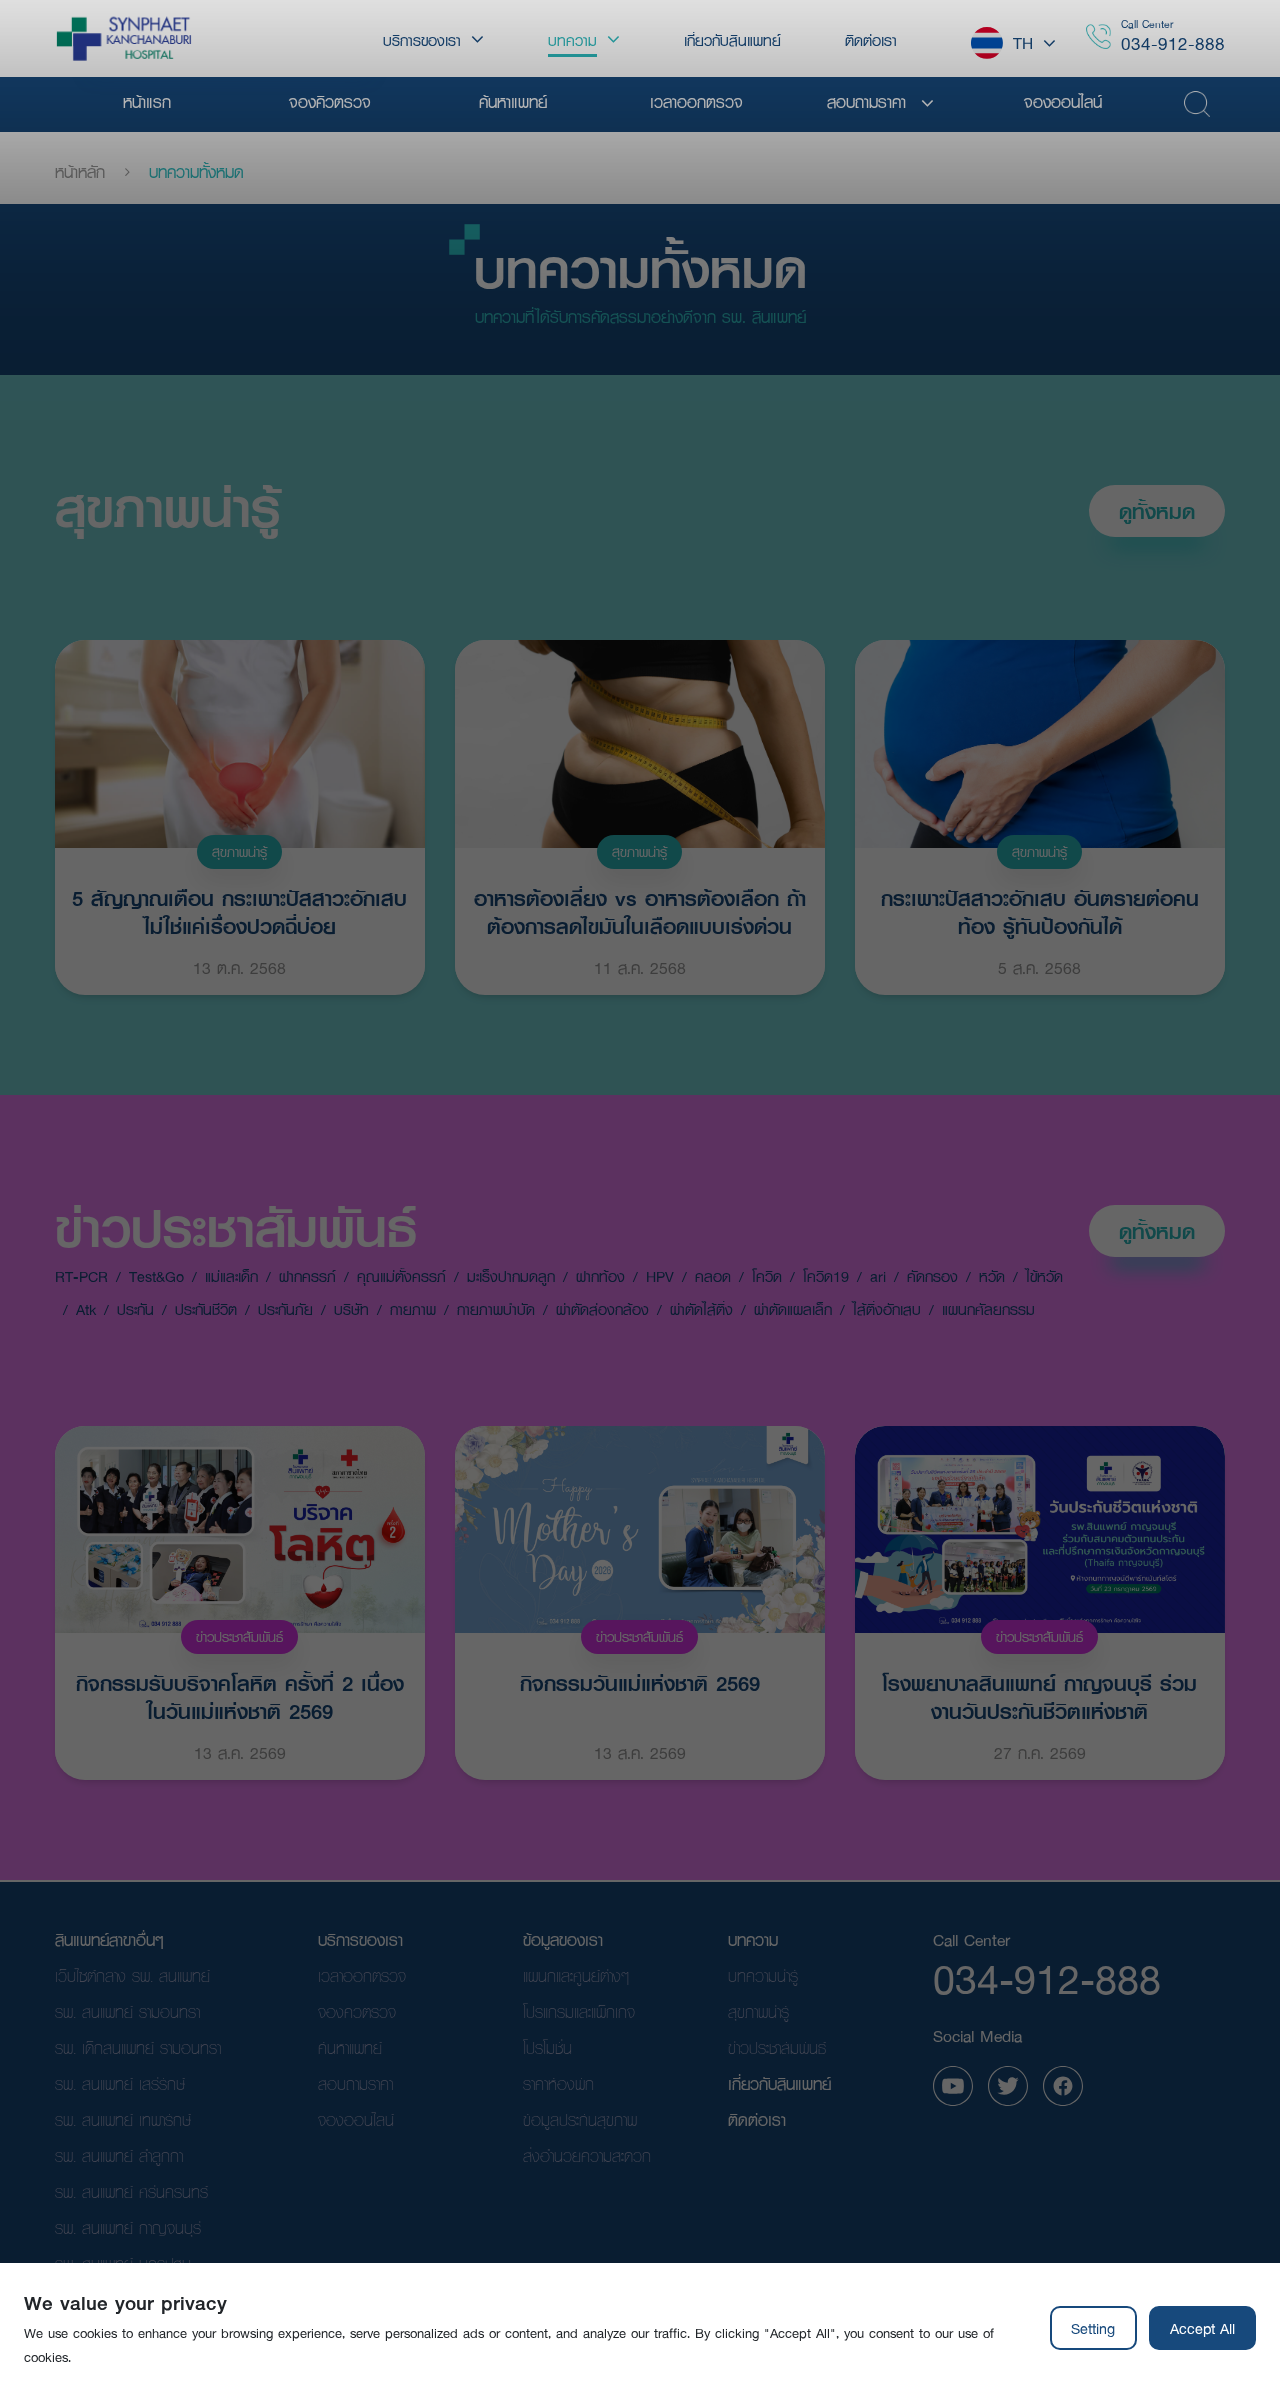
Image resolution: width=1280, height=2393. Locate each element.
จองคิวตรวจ (357, 2011)
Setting (1093, 2328)
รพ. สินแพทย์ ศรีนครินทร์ (131, 2191)
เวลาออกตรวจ (362, 1975)
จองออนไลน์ (356, 2119)
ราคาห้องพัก (558, 2083)
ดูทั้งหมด (1157, 511)
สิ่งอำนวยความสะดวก (587, 2155)
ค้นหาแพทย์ (350, 2047)
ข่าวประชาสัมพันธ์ (236, 1227)
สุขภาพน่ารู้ (167, 507)
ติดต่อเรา (757, 2119)
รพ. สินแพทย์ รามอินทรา (127, 2011)
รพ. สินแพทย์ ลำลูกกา (119, 2155)
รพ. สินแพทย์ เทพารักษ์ (123, 2119)
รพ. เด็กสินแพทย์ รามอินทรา (138, 2047)
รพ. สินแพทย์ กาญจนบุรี (128, 2227)
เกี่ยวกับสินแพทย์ (779, 2083)
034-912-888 (1173, 43)
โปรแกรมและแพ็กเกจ (579, 2011)
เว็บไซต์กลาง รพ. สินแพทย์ (132, 1975)
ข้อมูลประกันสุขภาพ (580, 2119)
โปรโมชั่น (547, 2047)
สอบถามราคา (355, 2083)
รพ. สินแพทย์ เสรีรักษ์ (120, 2083)
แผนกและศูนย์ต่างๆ (576, 1975)
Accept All (1202, 2328)
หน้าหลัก (80, 172)
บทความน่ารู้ (763, 1975)
